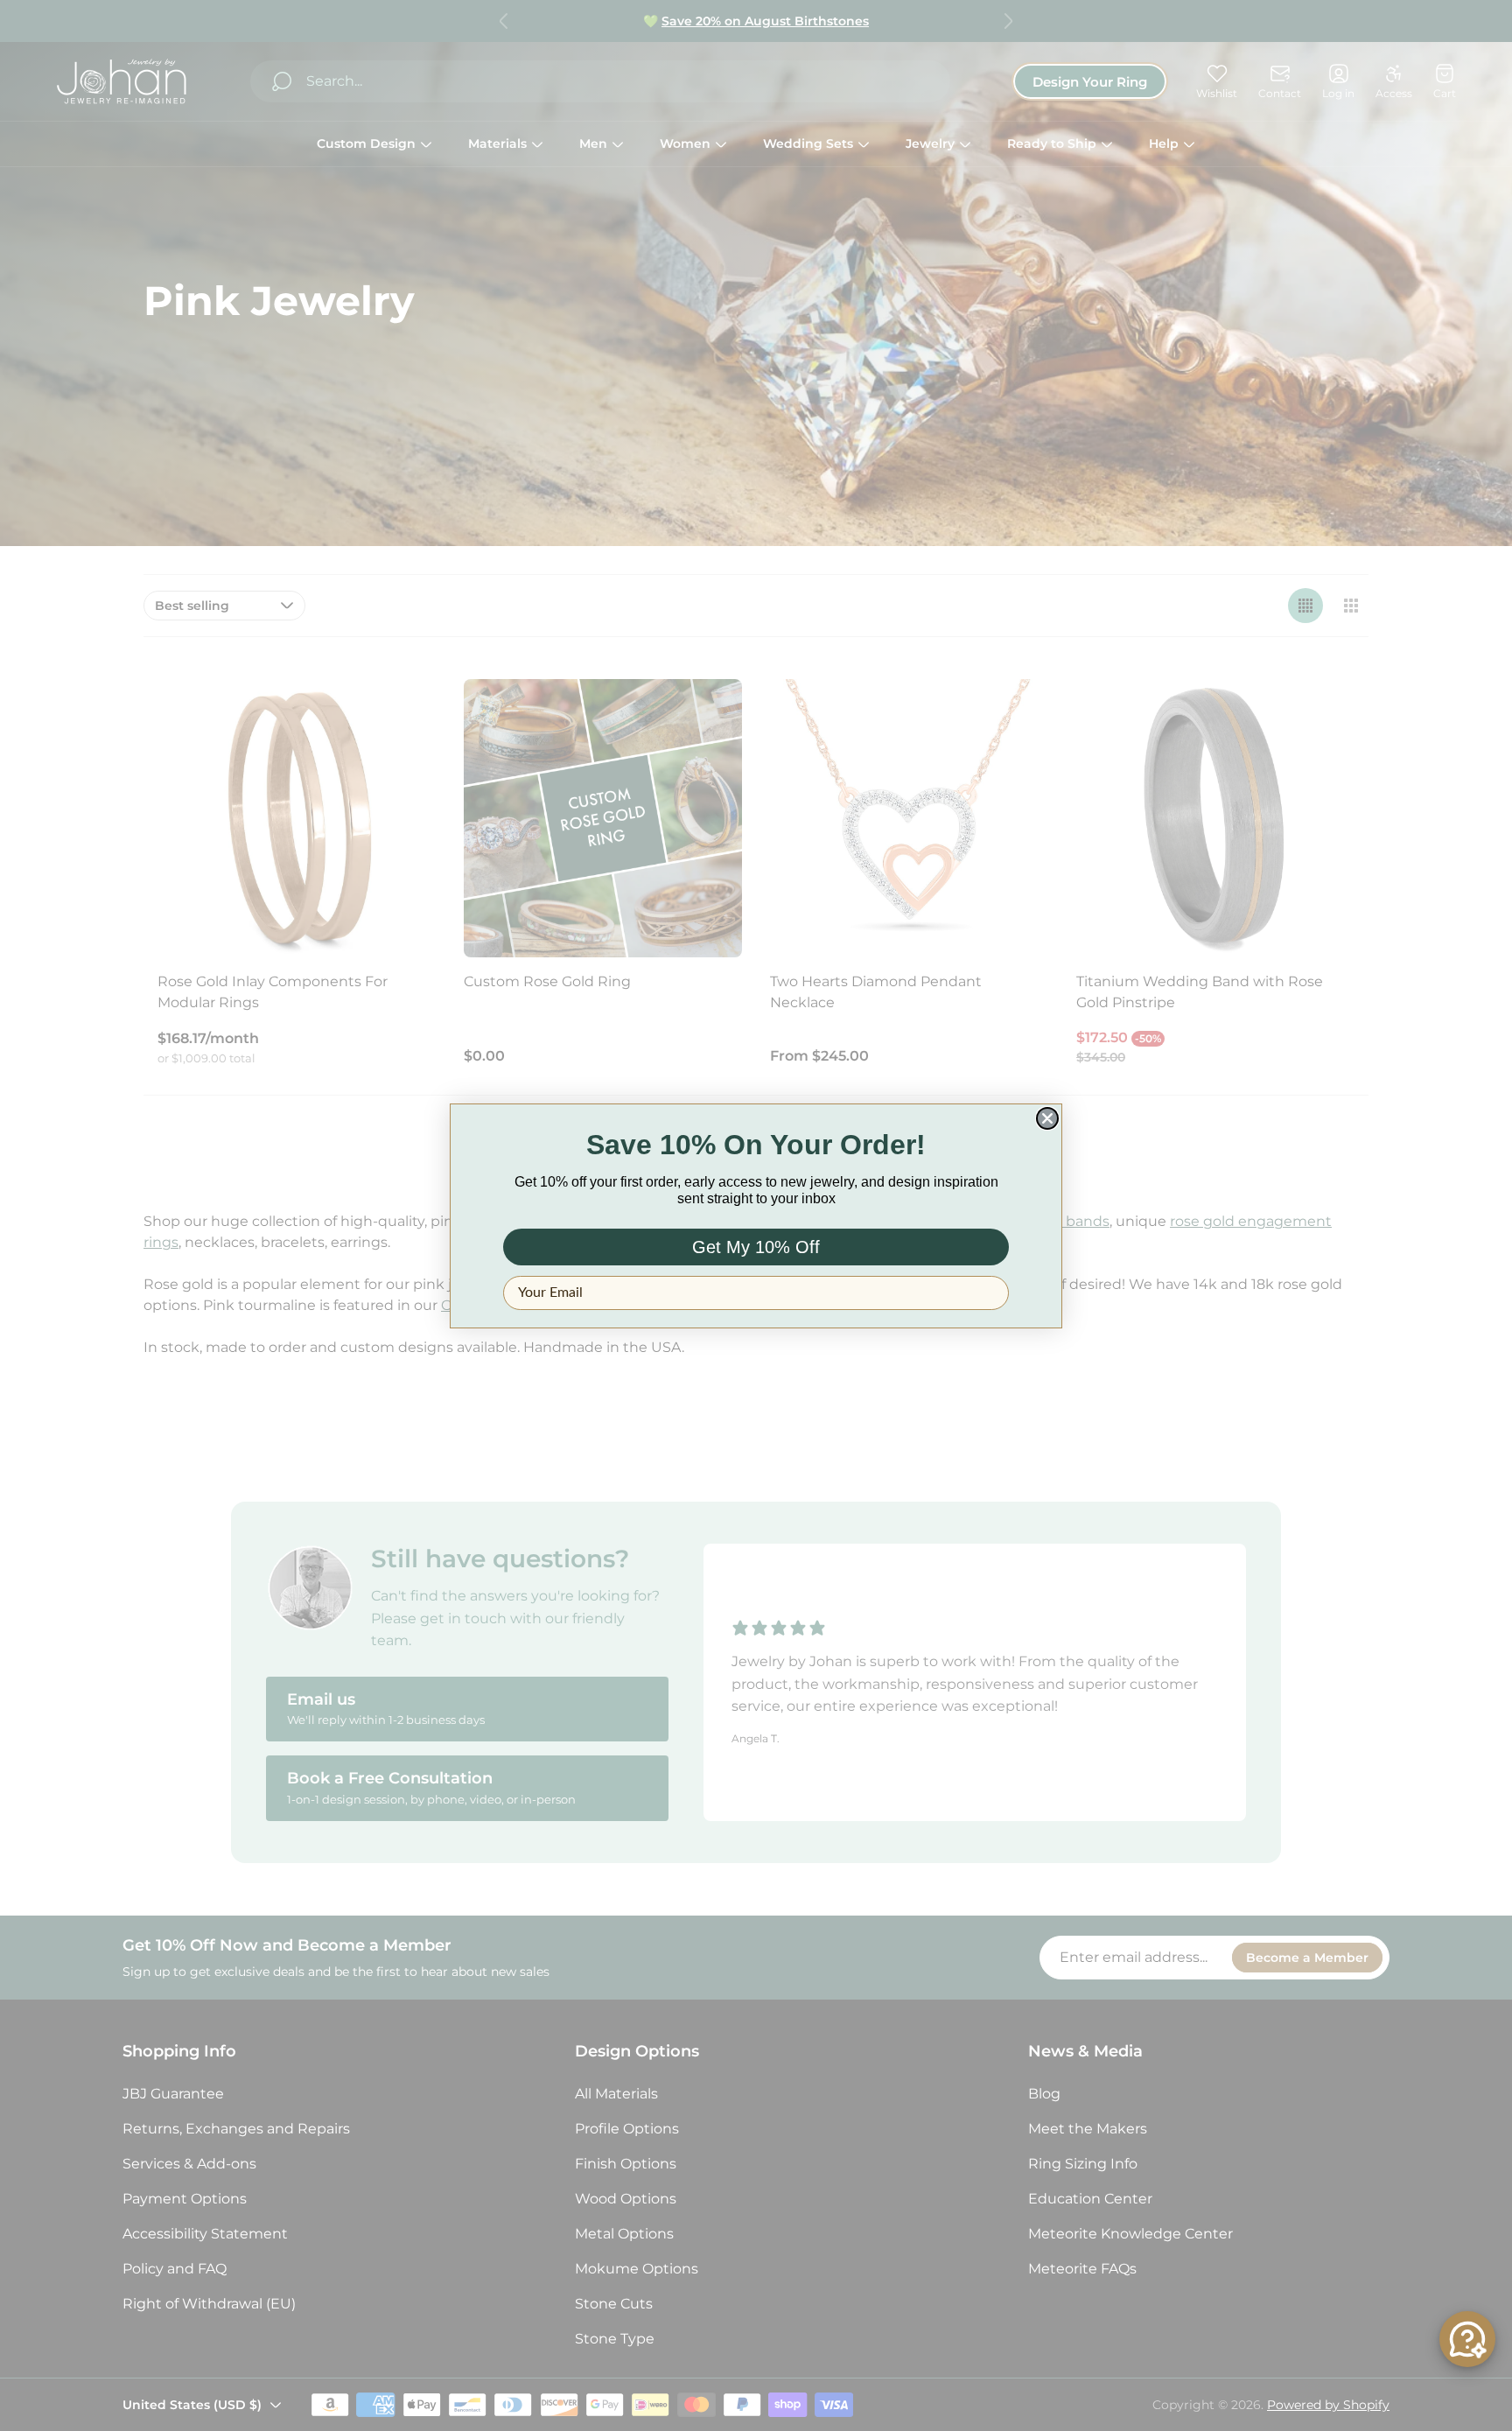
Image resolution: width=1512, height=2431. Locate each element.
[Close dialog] (1047, 1118)
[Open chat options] (1467, 2339)
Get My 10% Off (756, 1247)
